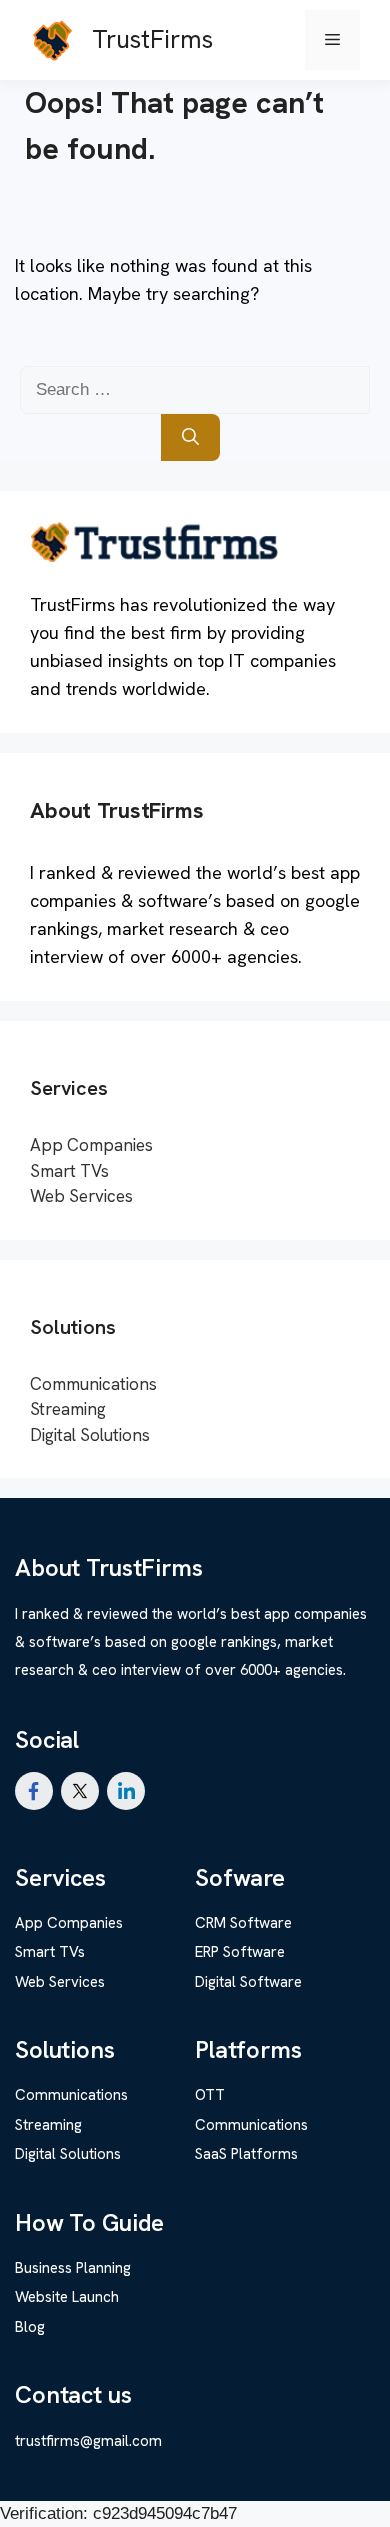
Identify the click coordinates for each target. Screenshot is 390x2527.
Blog (30, 2327)
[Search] (190, 438)
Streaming (68, 1409)
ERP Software (240, 1952)
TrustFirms (152, 39)
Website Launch (67, 2297)
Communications (93, 1384)
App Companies (91, 1145)
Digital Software (248, 1982)
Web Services (81, 1196)
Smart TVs (69, 1171)
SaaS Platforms (246, 2154)
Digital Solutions (90, 1435)
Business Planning (73, 2268)
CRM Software (243, 1923)
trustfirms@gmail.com (88, 2441)
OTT (210, 2095)
